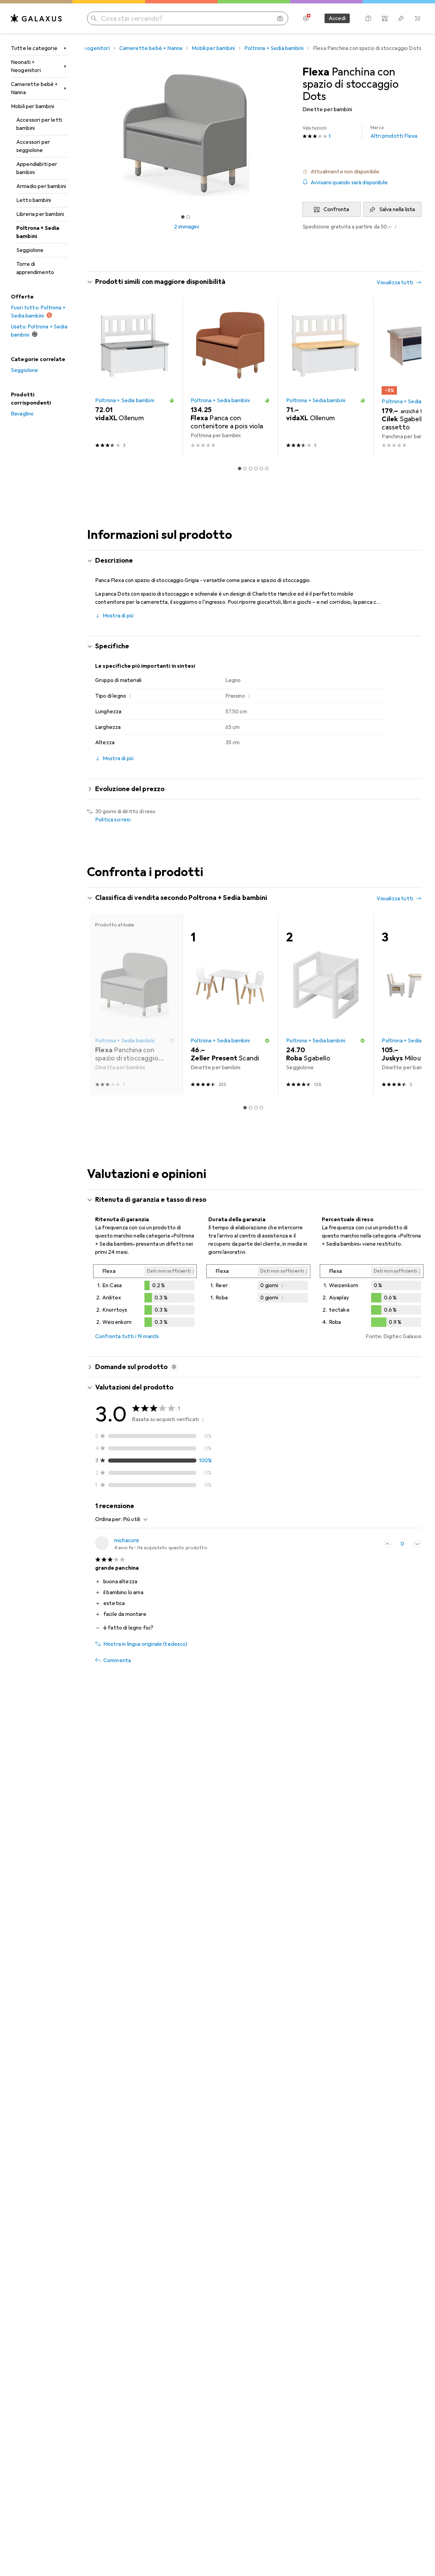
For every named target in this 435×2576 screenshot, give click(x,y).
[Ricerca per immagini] (280, 18)
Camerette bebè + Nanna (34, 88)
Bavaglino (22, 414)
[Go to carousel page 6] (267, 468)
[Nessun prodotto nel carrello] (417, 18)
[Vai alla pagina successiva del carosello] (409, 377)
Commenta (117, 1660)
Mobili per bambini (32, 106)
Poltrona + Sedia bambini (38, 232)
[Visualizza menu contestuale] (372, 1544)
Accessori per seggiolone (33, 146)
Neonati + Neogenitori (26, 66)
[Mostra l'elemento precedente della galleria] (86, 135)
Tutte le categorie (34, 48)
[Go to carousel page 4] (256, 468)
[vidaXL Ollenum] (135, 377)
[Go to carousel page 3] (250, 468)
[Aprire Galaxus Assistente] (368, 18)
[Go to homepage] (36, 18)
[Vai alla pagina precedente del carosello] (99, 377)
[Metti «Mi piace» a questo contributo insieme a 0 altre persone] (387, 1544)
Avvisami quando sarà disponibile (349, 183)
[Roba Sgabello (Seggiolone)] (326, 1004)
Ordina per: (109, 1519)
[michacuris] (151, 1544)
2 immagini (187, 227)
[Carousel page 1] (183, 217)
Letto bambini (34, 200)
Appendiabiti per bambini (37, 168)
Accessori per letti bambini (39, 124)
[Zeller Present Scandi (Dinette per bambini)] (230, 1004)
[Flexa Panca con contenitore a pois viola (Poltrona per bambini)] (230, 377)
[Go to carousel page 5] (261, 468)
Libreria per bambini (40, 214)
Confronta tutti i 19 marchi (127, 1336)
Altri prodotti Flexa (394, 132)
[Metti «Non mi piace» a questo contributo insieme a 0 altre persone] (417, 1544)
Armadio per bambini (41, 186)
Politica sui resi (113, 820)
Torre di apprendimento (35, 268)
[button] (362, 172)
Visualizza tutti (395, 283)
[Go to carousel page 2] (245, 468)
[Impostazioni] (306, 18)
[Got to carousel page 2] (188, 217)
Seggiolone (30, 250)
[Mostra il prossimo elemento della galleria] (288, 135)
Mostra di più (118, 616)
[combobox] (134, 1519)
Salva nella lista (397, 209)
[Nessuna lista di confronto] (385, 18)
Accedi (337, 18)
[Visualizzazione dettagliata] (145, 1297)
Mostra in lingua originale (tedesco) (145, 1644)
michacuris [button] (127, 1540)
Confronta (336, 209)
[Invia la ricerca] (94, 18)
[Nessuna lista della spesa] (401, 18)
